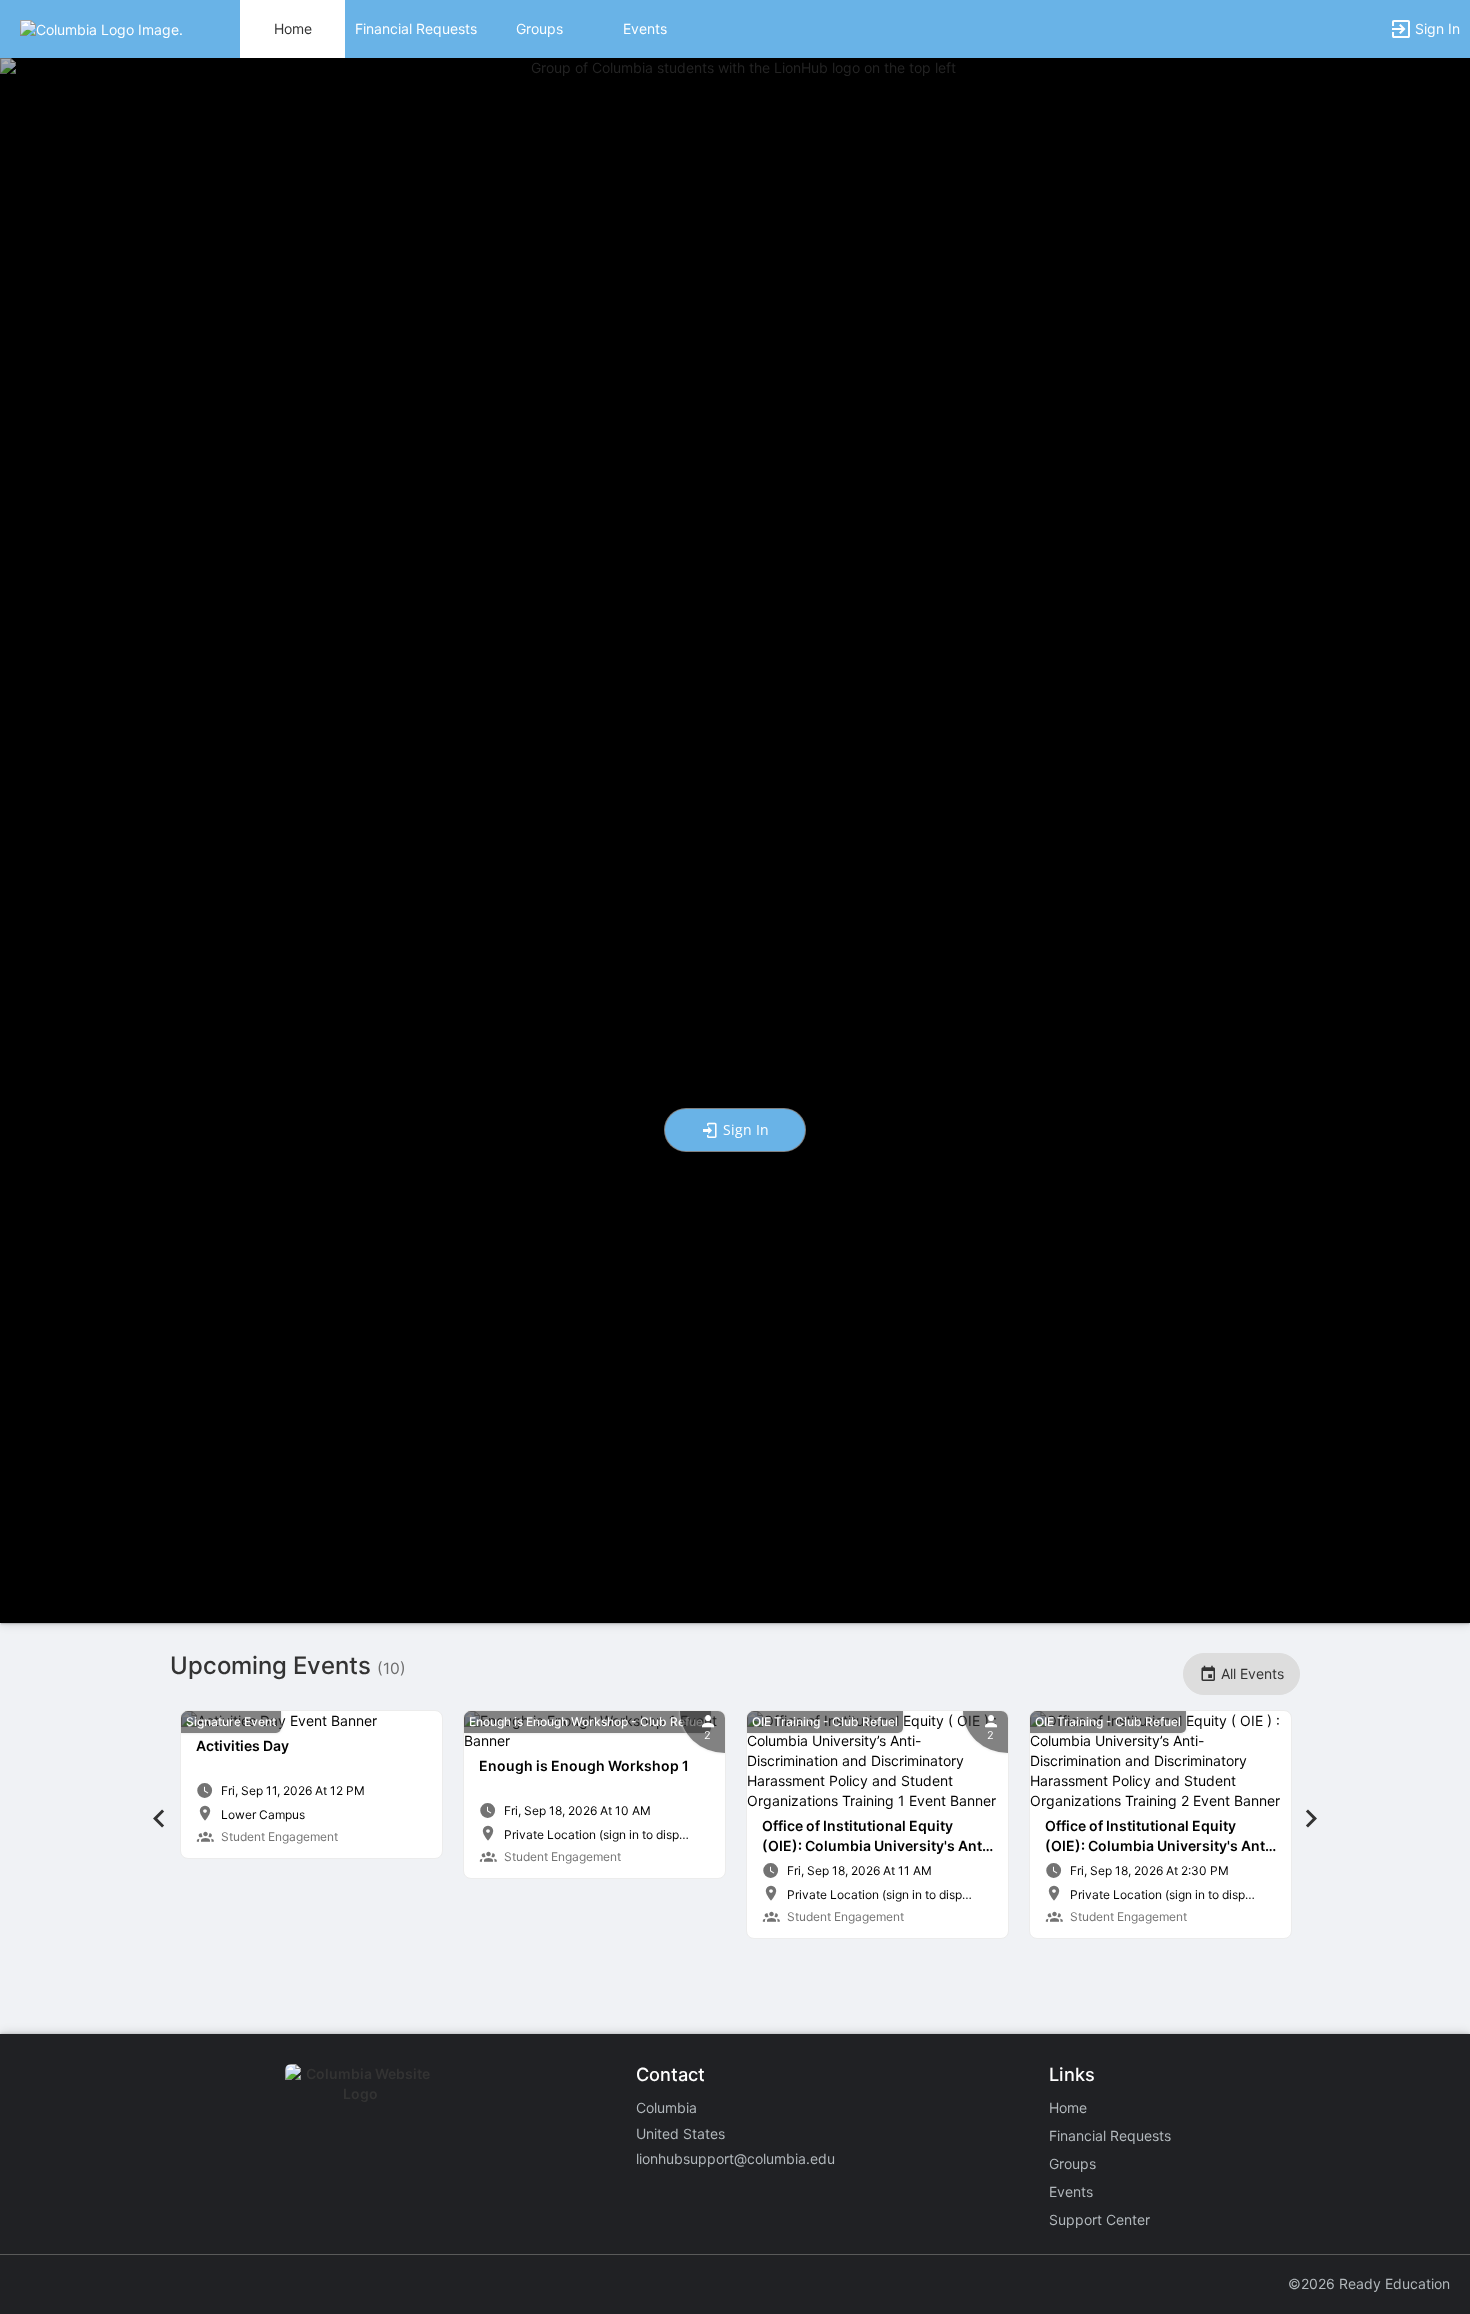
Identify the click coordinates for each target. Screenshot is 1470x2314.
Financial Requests (416, 28)
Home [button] (293, 28)
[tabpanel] (311, 1784)
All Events (1250, 1673)
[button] (101, 27)
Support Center (1099, 2219)
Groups (539, 28)
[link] (311, 1784)
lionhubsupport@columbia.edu (735, 2158)
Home (1068, 2107)
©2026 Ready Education (1369, 2283)
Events (645, 28)
